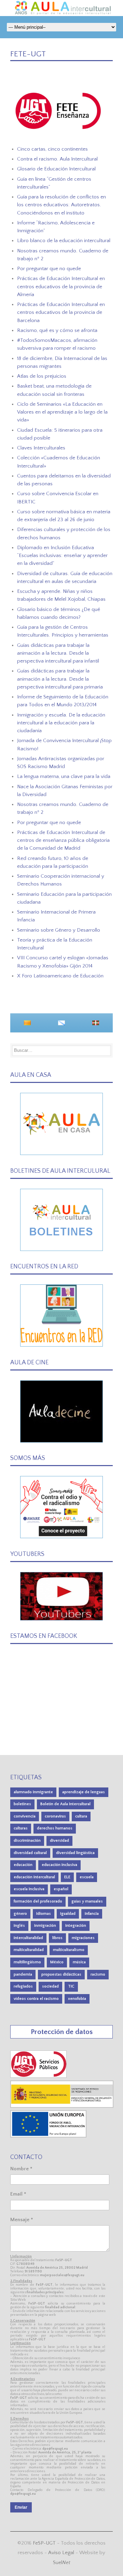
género (20, 1914)
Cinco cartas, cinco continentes (52, 149)
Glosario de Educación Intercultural (56, 169)
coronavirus (55, 1816)
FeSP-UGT (44, 2543)
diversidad (59, 1841)
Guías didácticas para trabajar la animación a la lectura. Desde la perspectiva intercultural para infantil (58, 653)
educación (23, 1865)
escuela (87, 1877)
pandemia (23, 1974)
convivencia (25, 1816)
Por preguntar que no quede (49, 269)
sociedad (50, 1986)
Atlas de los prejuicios (42, 376)
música (79, 1962)
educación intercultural (34, 1877)
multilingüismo (27, 1962)
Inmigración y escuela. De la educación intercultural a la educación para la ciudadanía (61, 723)
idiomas (44, 1914)
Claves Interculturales (41, 448)
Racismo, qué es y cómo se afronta (57, 330)
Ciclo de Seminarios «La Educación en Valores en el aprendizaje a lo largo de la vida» (62, 412)
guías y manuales (87, 1901)
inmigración (45, 1926)
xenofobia (77, 1999)
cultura (81, 1816)
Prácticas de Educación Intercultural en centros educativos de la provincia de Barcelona (61, 312)
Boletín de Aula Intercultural (65, 1804)
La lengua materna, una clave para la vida (64, 776)
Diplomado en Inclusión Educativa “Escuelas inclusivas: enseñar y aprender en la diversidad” (62, 556)
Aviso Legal (61, 2553)
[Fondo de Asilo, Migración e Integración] (48, 2136)
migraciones (83, 1938)
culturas (21, 1828)
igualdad (68, 1914)
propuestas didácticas (61, 1974)
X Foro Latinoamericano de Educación (60, 976)
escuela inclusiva (29, 1889)
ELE (67, 1877)
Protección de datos (62, 2032)
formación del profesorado (38, 1901)
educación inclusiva (59, 1865)
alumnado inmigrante (33, 1792)
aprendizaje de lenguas (84, 1792)
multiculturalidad (29, 1950)
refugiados (23, 1986)
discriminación (27, 1841)
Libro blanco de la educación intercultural (64, 241)
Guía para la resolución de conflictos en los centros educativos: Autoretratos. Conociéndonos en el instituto (61, 205)
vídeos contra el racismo (36, 1999)
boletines (22, 1804)
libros (57, 1938)
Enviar (21, 2507)
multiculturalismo (69, 1950)
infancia (92, 1914)
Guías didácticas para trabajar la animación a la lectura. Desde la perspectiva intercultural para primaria (60, 679)
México (57, 1962)
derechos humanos (55, 1828)
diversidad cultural (30, 1853)
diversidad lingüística (75, 1853)
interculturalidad (28, 1938)
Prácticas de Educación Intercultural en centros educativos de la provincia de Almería (61, 287)
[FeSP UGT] (39, 2076)
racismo (98, 1974)
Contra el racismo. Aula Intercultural (57, 159)
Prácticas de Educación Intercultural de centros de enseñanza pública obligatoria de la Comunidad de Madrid (63, 840)
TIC (71, 1986)
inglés (19, 1926)
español (61, 1889)
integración (76, 1926)
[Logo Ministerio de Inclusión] (62, 2106)
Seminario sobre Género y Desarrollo (59, 930)
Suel (62, 2563)
